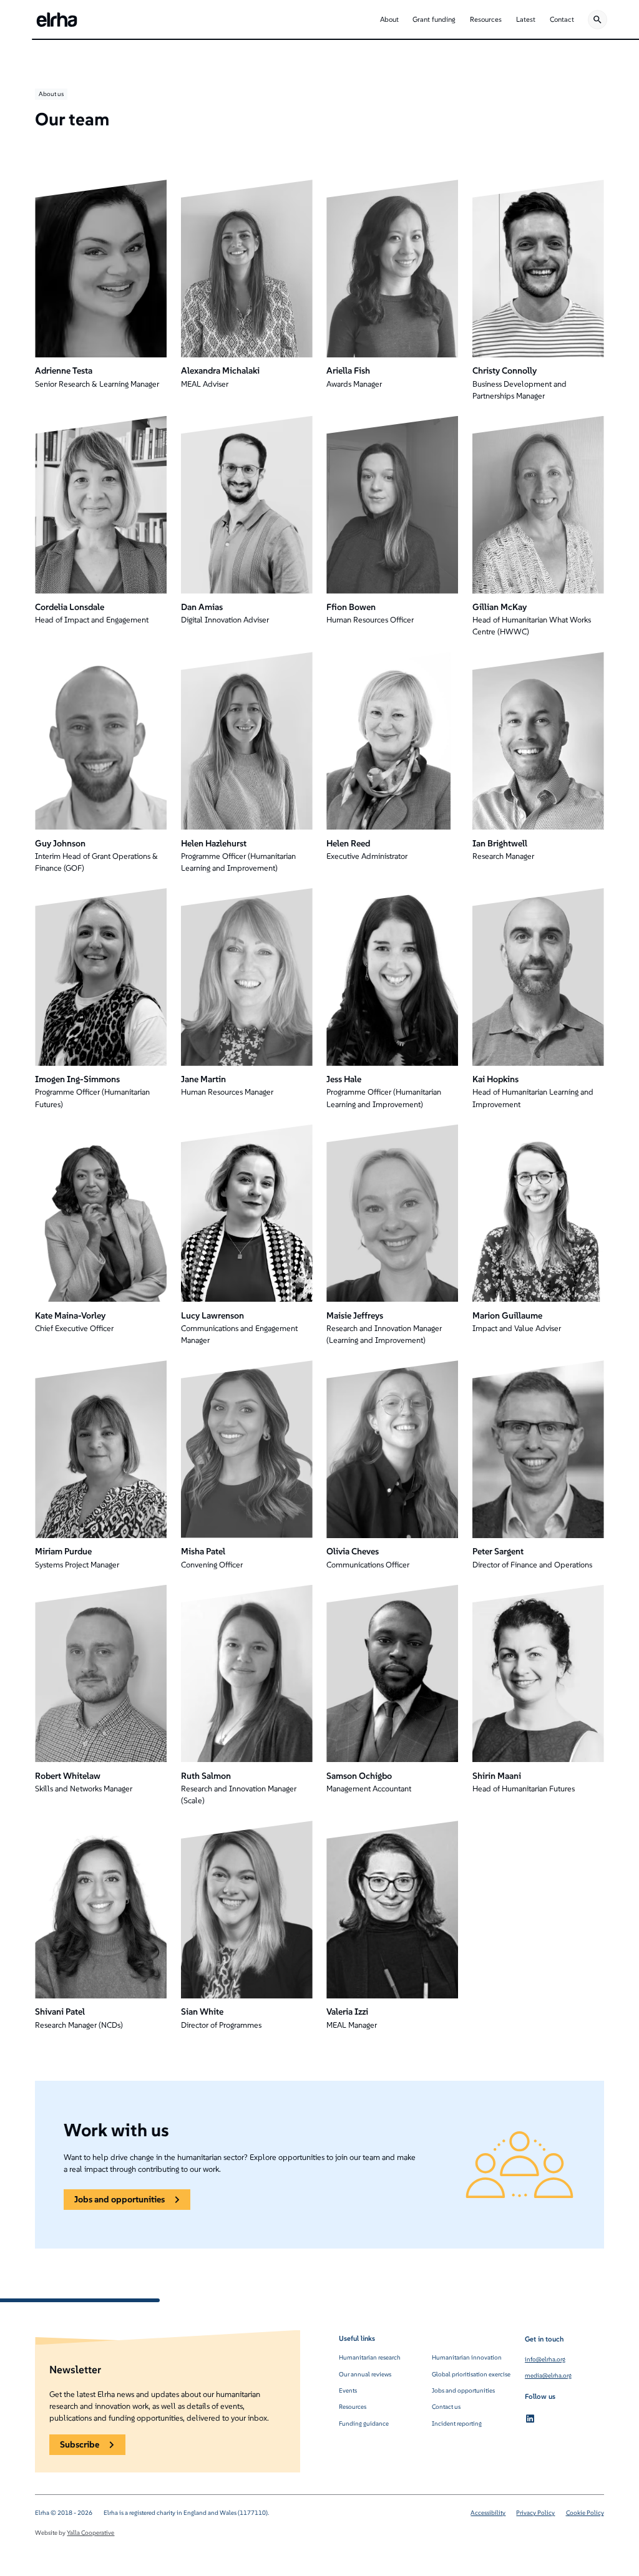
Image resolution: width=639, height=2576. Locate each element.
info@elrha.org (545, 2359)
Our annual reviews (365, 2374)
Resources (353, 2407)
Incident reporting (457, 2423)
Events (348, 2390)
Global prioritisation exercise (471, 2374)
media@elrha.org (548, 2375)
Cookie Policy (585, 2513)
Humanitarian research (370, 2357)
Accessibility (488, 2513)
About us (51, 94)
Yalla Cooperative (90, 2533)
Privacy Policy (535, 2513)
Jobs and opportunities (463, 2390)
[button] (389, 20)
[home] (57, 20)
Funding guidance (364, 2423)
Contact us (446, 2407)
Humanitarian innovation (467, 2357)
